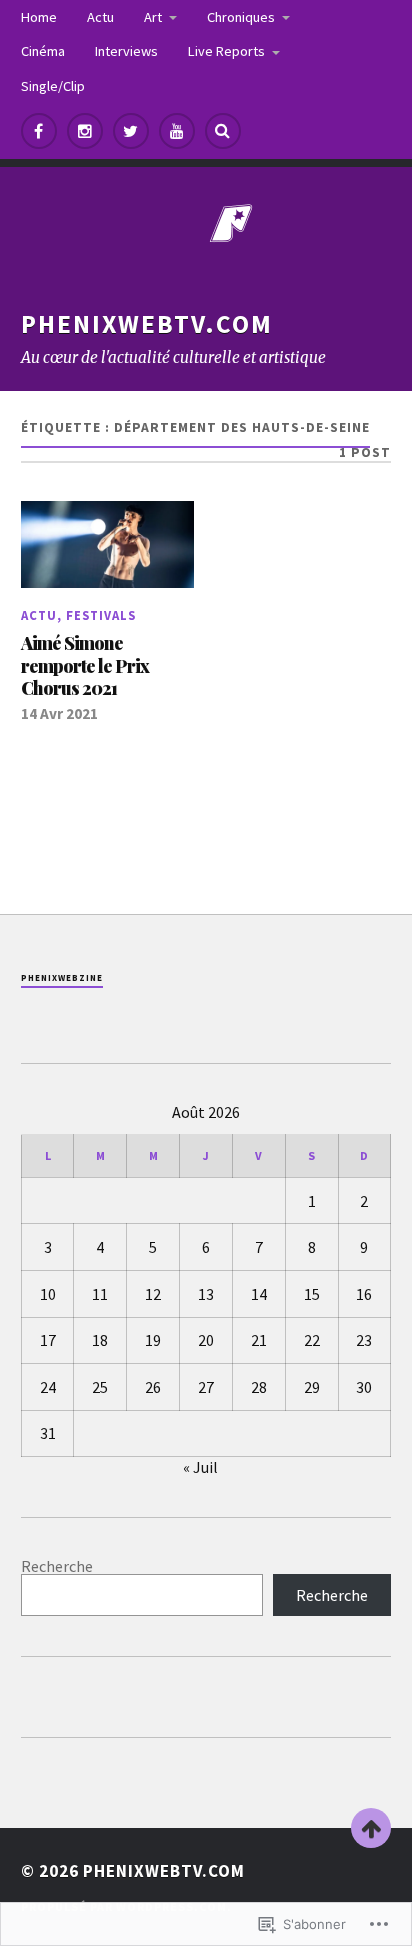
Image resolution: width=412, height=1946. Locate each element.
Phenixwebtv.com (147, 324)
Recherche (57, 1566)
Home (39, 17)
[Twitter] (131, 131)
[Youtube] (177, 131)
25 (100, 1387)
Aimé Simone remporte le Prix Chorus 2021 (85, 665)
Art (153, 17)
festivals (101, 615)
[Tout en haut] (371, 1828)
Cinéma (43, 51)
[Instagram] (85, 131)
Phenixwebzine (62, 977)
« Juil (200, 1467)
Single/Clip (53, 86)
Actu (100, 17)
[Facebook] (39, 131)
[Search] (223, 131)
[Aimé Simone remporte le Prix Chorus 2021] (107, 544)
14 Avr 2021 (59, 713)
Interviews (126, 51)
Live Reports (226, 51)
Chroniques (241, 17)
